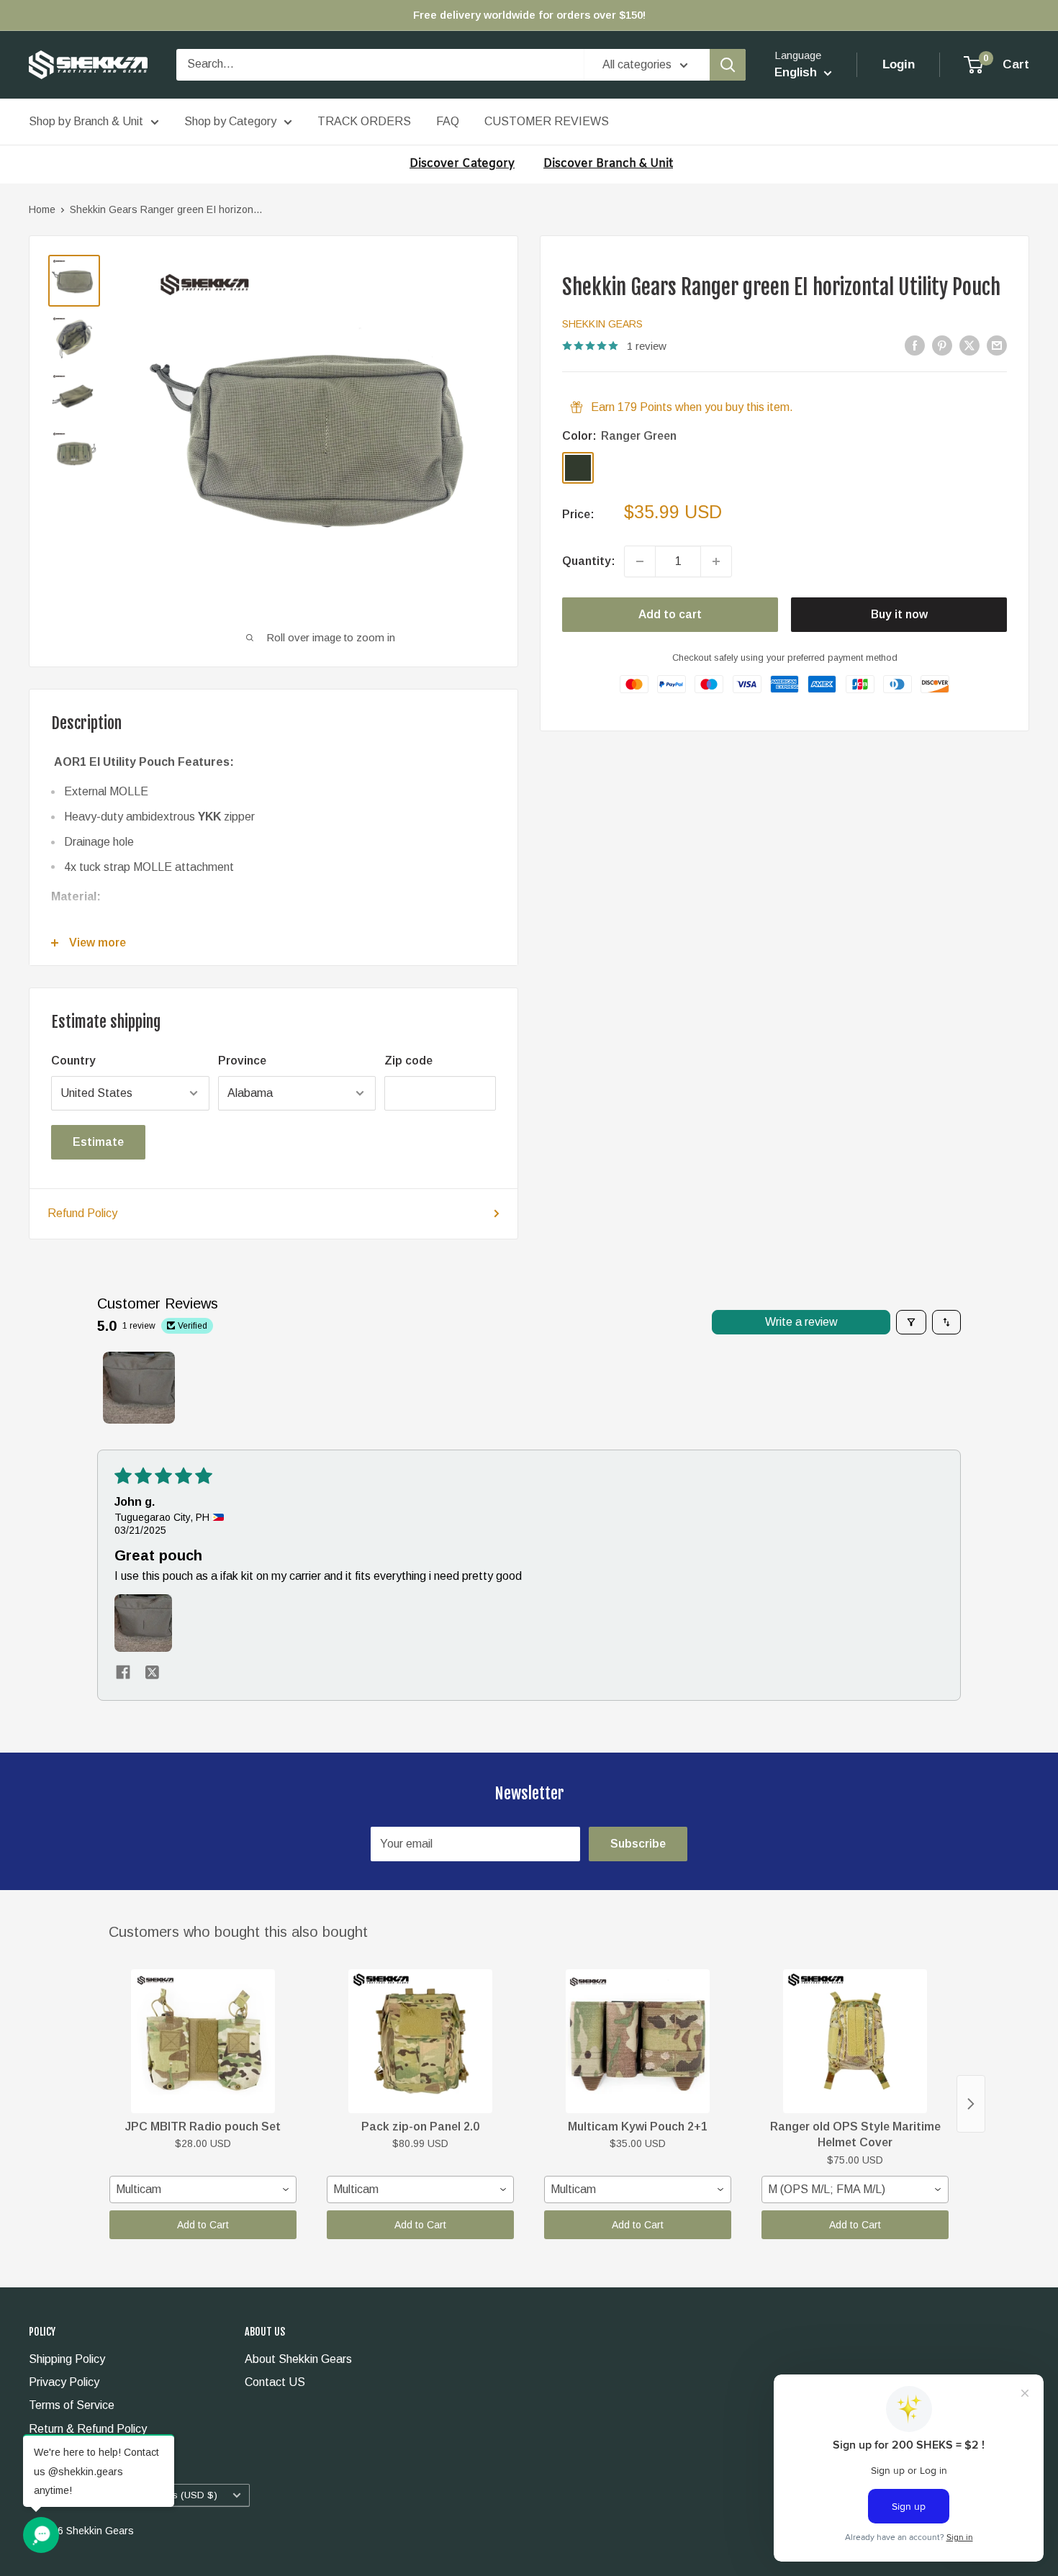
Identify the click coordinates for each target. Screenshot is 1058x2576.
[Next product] (971, 2104)
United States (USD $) (167, 2495)
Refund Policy (82, 1213)
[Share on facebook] (123, 1673)
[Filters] (911, 1322)
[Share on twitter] (152, 1673)
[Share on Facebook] (915, 345)
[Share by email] (997, 345)
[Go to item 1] (139, 1388)
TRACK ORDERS (364, 121)
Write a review (801, 1322)
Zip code (408, 1061)
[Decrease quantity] (640, 561)
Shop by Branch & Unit (86, 121)
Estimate (98, 1142)
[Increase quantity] (716, 561)
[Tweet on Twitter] (969, 345)
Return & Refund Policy (88, 2429)
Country (73, 1061)
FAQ (448, 121)
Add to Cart (203, 2225)
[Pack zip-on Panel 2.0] (420, 2041)
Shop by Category (230, 121)
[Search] (728, 65)
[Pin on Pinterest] (942, 345)
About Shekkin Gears (298, 2359)
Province (242, 1061)
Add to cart (670, 614)
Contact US (275, 2382)
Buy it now (899, 614)
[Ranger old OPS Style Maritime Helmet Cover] (855, 2041)
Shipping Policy (67, 2359)
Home (42, 209)
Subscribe (638, 1844)
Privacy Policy (64, 2382)
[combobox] (203, 2189)
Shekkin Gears (602, 324)
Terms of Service (72, 2405)
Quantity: (589, 561)
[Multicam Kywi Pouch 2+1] (638, 2041)
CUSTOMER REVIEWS (547, 121)
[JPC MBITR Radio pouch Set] (203, 2041)
